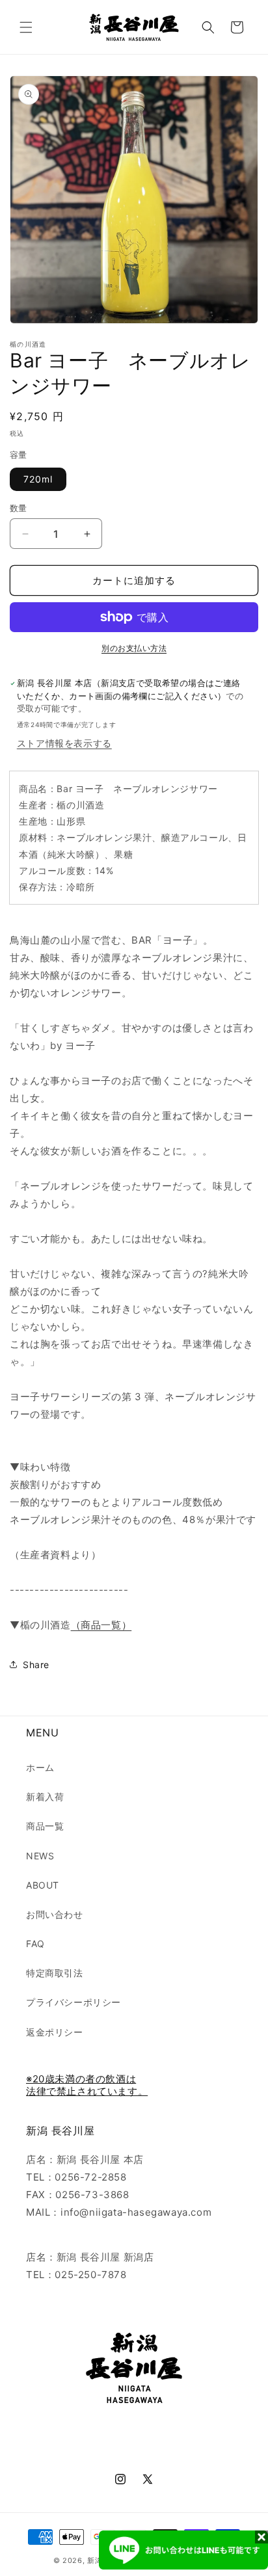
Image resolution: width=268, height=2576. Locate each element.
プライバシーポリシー (74, 2002)
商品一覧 (45, 1826)
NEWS (40, 1856)
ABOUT (43, 1885)
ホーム (40, 1767)
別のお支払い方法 (134, 648)
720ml (38, 479)
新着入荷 (45, 1797)
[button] (26, 27)
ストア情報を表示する (64, 743)
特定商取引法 (55, 1973)
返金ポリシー (55, 2032)
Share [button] (36, 1665)
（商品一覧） (101, 1625)
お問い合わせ (55, 1914)
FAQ (35, 1944)
